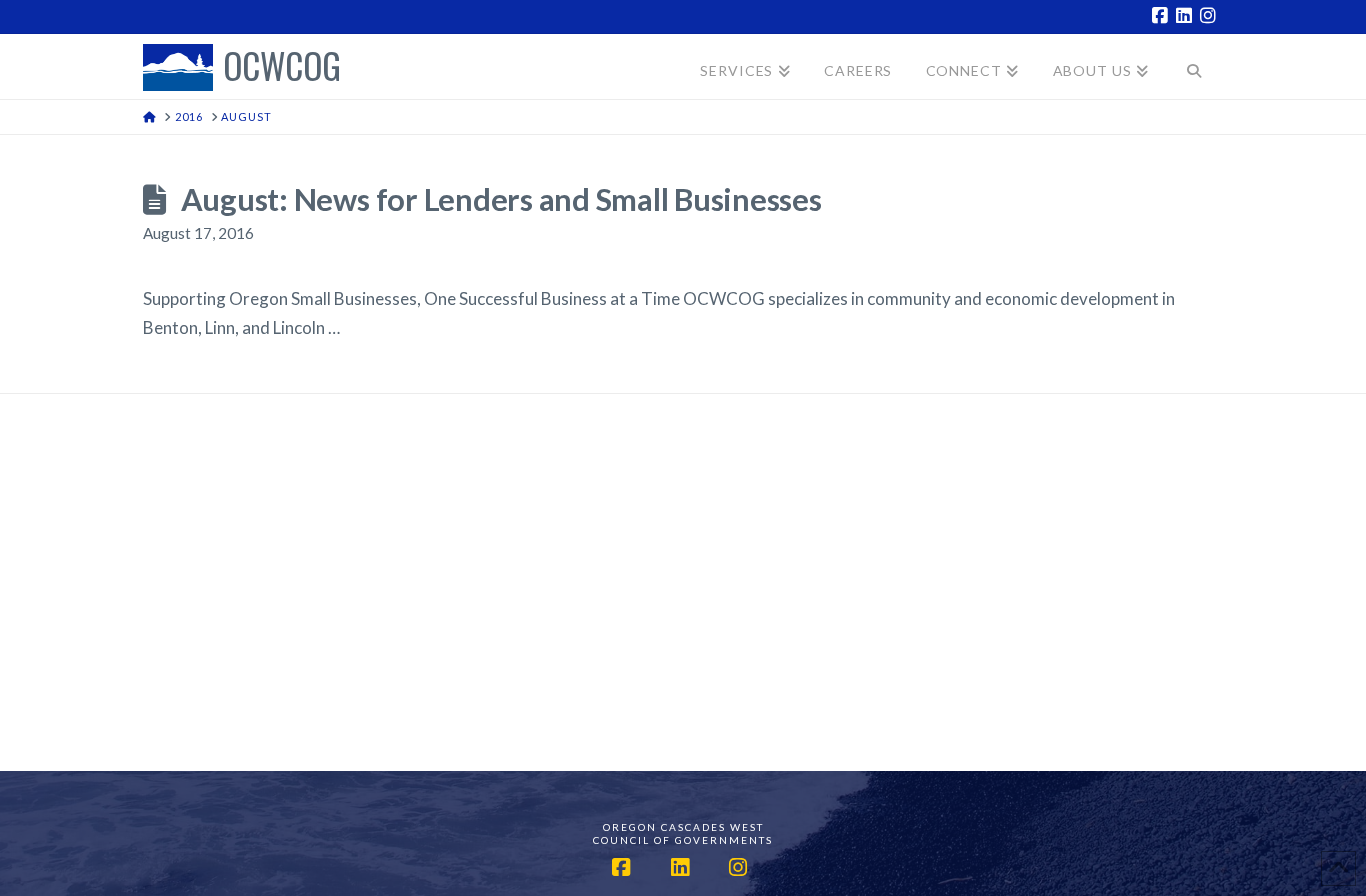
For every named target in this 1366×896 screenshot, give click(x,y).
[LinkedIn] (1187, 16)
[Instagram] (1211, 16)
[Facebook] (1163, 16)
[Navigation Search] (1194, 66)
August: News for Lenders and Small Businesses (501, 199)
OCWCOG (282, 67)
